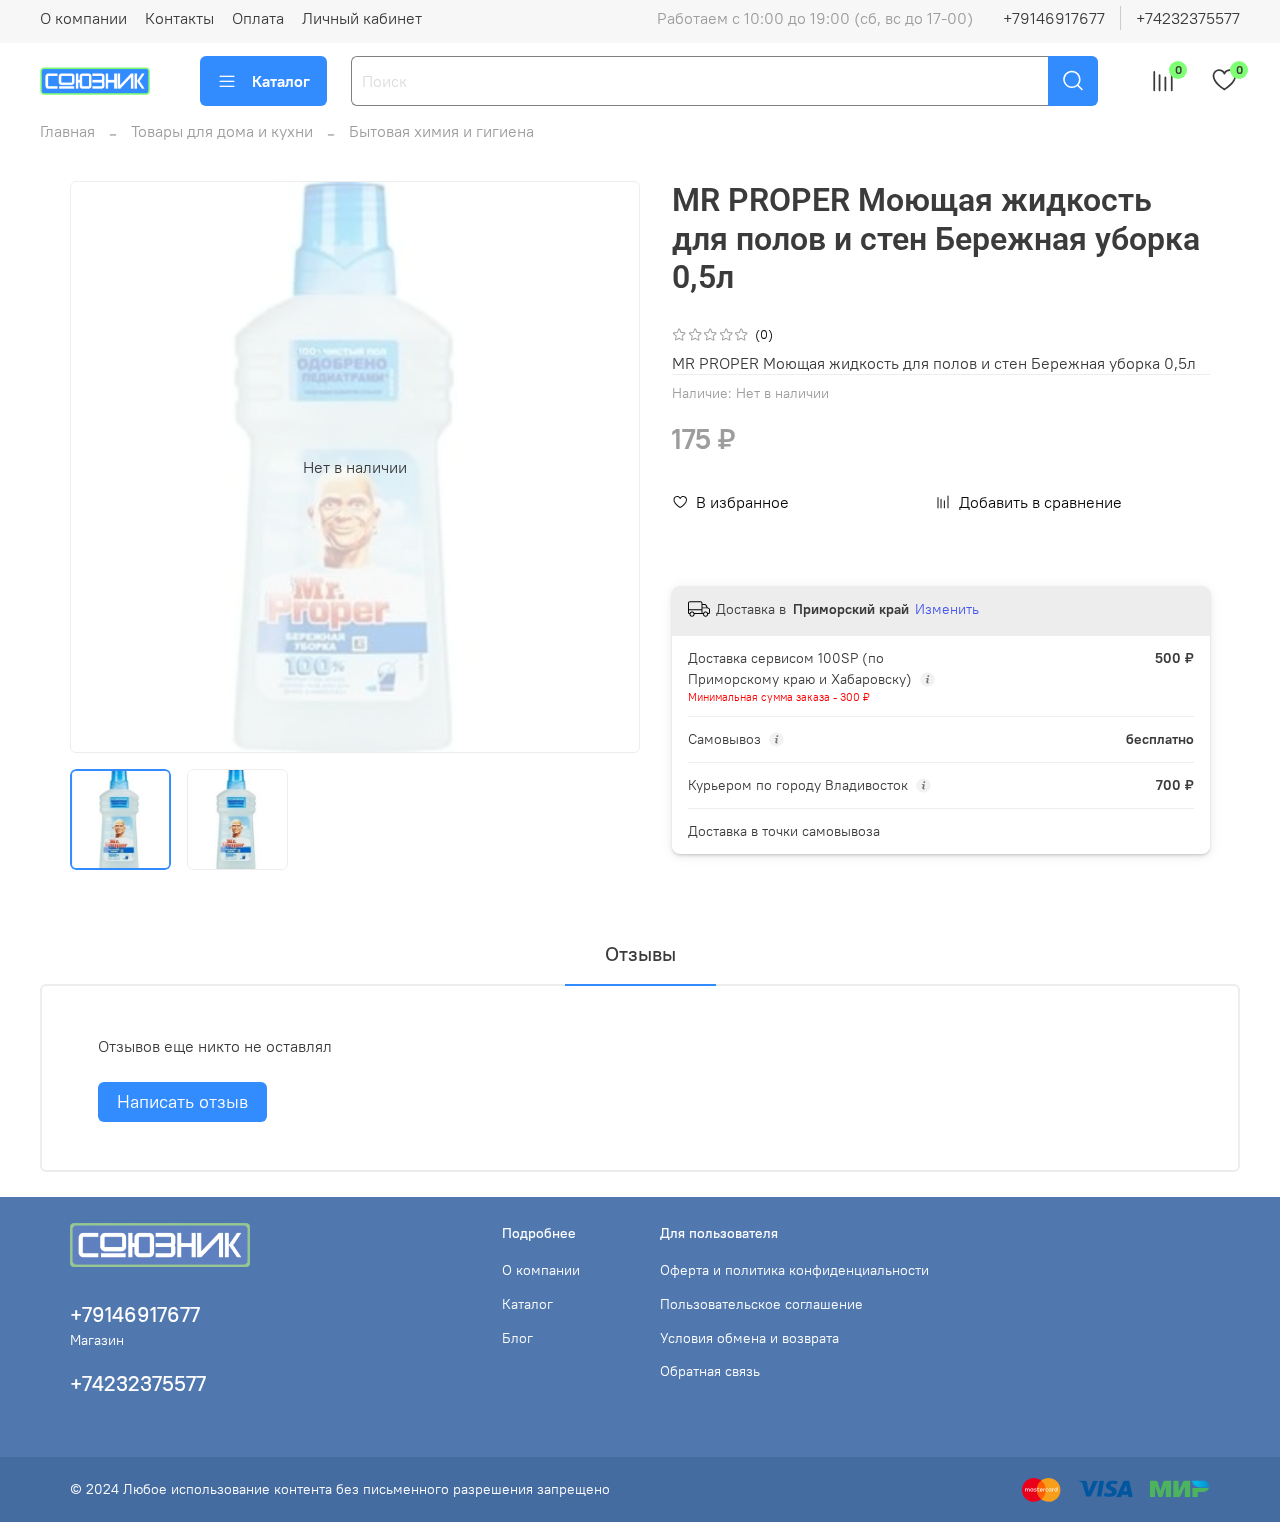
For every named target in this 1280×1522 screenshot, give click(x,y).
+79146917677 (1054, 18)
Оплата (258, 18)
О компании (83, 18)
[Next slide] (608, 467)
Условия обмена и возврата (749, 1338)
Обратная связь (710, 1371)
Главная (67, 131)
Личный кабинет (362, 18)
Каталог (281, 81)
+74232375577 (1188, 18)
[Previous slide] (102, 467)
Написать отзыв (182, 1101)
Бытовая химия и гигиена (441, 131)
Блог (517, 1338)
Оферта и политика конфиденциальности (794, 1270)
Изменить (947, 609)
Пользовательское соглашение (761, 1304)
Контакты (179, 18)
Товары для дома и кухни (222, 131)
